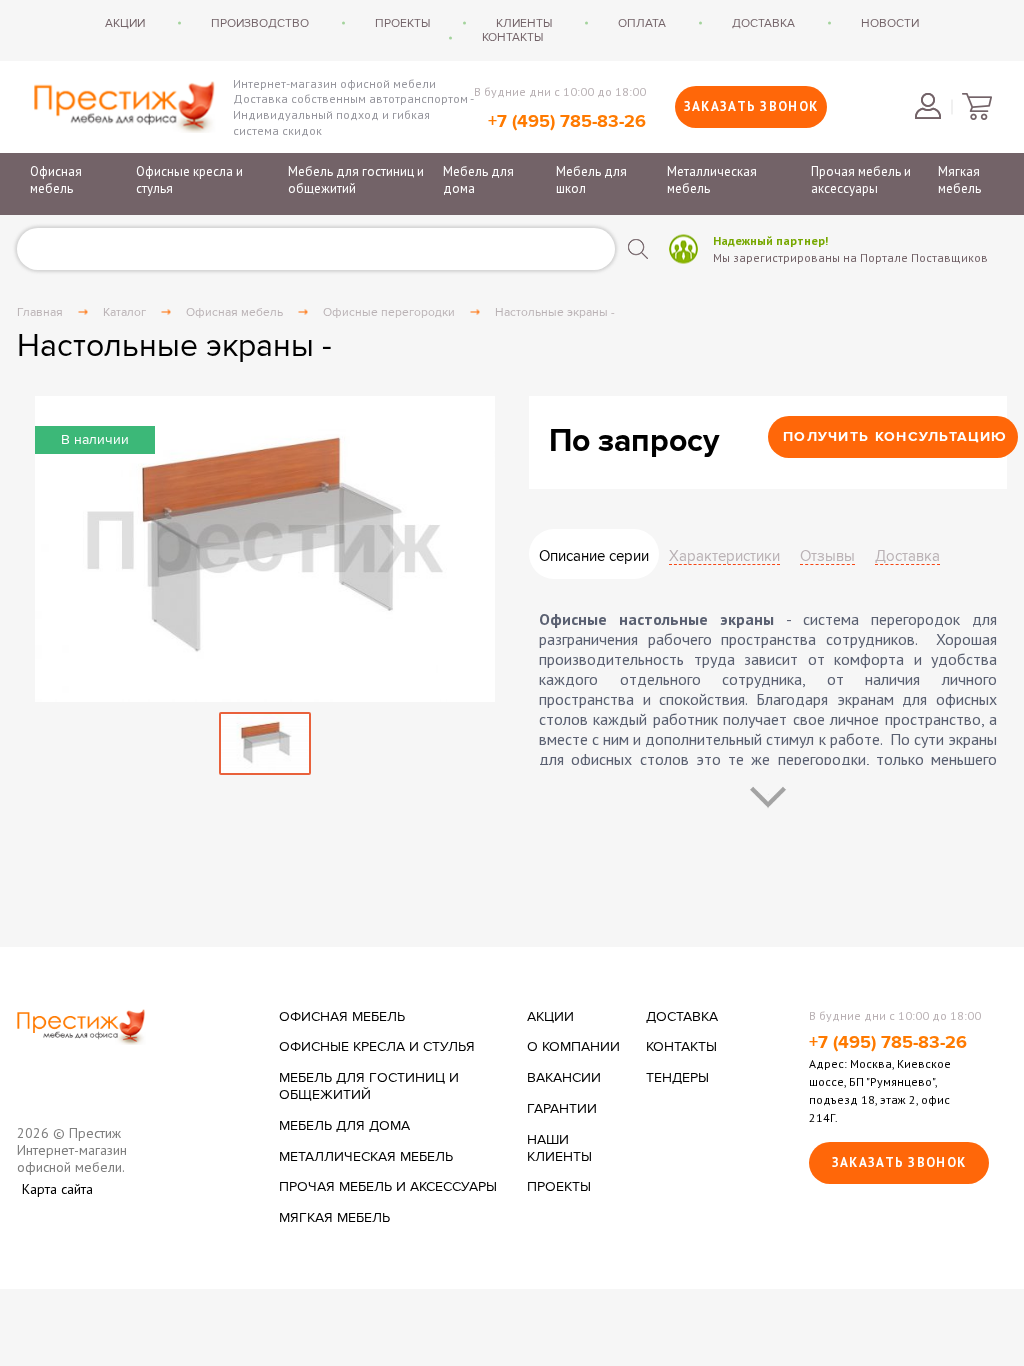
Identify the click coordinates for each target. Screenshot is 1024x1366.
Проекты (402, 23)
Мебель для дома (478, 180)
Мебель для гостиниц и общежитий (356, 180)
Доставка (763, 23)
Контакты (512, 37)
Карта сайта (57, 1189)
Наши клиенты (559, 1148)
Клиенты (524, 23)
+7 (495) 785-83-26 (567, 122)
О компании (573, 1047)
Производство (260, 23)
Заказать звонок (751, 106)
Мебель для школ (591, 180)
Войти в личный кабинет (928, 106)
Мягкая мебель (959, 180)
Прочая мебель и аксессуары (861, 180)
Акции (125, 23)
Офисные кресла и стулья (189, 180)
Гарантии (562, 1109)
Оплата (642, 23)
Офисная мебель (56, 180)
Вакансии (564, 1078)
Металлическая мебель (712, 180)
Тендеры (677, 1078)
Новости (890, 23)
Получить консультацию (895, 436)
